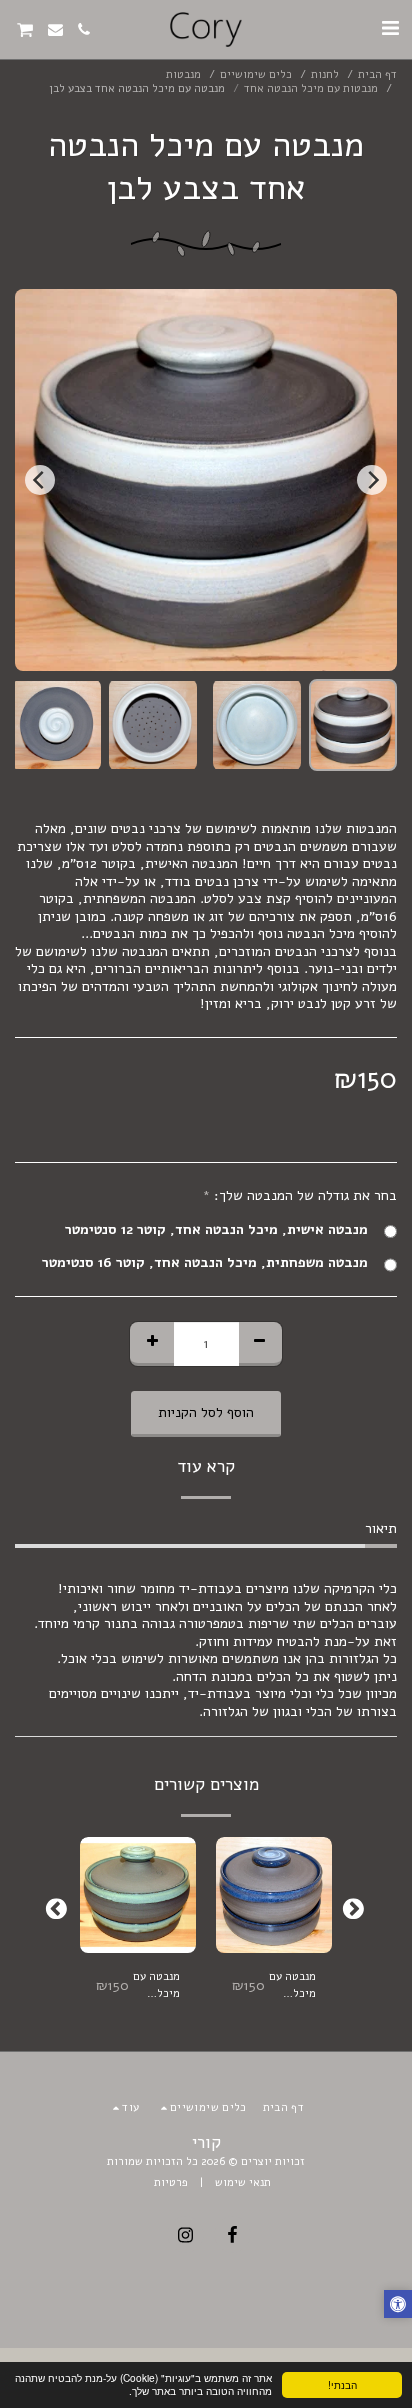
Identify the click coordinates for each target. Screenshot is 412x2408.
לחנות (325, 74)
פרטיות (171, 2182)
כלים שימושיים (256, 74)
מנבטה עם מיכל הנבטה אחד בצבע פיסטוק (156, 1986)
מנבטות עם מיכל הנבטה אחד (311, 88)
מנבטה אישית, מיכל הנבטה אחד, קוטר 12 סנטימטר (216, 1230)
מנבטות (183, 74)
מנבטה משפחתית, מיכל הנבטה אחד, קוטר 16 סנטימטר (205, 1263)
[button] (390, 28)
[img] (274, 1895)
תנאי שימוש (243, 2182)
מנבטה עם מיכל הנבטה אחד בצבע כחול (292, 1986)
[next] (40, 480)
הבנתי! (342, 2384)
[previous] (372, 480)
